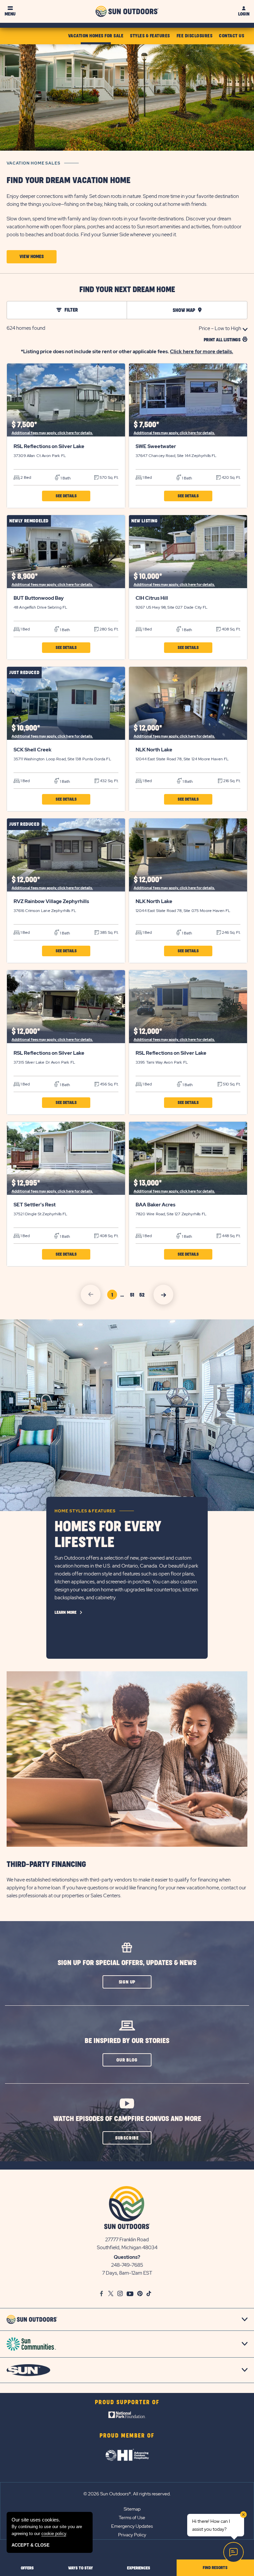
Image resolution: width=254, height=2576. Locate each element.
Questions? (127, 2257)
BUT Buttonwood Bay (39, 598)
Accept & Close (31, 2545)
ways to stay (81, 2568)
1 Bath (65, 478)
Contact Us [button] (232, 36)
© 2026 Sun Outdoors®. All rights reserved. (127, 2494)
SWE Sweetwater (156, 446)
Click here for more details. (202, 352)
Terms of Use (132, 2518)
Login (244, 14)
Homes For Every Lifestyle (108, 1535)
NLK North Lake (154, 750)
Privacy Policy (132, 2535)
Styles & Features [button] (150, 36)
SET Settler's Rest (35, 1205)
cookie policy (54, 2534)
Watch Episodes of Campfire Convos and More (127, 2119)
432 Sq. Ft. (109, 781)
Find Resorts (215, 2568)
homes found (26, 328)
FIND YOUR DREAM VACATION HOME (68, 181)
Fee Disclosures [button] (195, 36)
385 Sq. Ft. (109, 932)
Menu (10, 14)
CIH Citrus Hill (152, 598)
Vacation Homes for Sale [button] (96, 36)
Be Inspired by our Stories (127, 2041)
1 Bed (147, 477)
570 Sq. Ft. (108, 477)
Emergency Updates (132, 2526)
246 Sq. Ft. (231, 932)
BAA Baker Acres (155, 1205)
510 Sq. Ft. (231, 1084)
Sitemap (132, 2509)
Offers (27, 2568)
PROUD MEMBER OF (127, 2436)
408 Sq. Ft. (231, 629)
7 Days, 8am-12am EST (127, 2273)
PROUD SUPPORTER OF (127, 2403)
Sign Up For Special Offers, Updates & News (127, 1963)
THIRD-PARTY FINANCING (46, 1865)
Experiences (139, 2568)
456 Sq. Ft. (109, 1084)
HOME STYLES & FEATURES (85, 1511)
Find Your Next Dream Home (127, 290)
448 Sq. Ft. (231, 1236)
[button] (32, 257)
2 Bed (25, 477)
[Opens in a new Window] (127, 2416)
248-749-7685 (127, 2265)
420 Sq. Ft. (231, 477)
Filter (71, 310)
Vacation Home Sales (34, 163)
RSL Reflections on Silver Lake (49, 446)
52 (143, 1296)
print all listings (222, 340)
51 (133, 1296)
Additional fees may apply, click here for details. (52, 433)
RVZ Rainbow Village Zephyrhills (51, 901)
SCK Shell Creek (33, 750)
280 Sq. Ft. (108, 629)
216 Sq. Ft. (231, 781)
